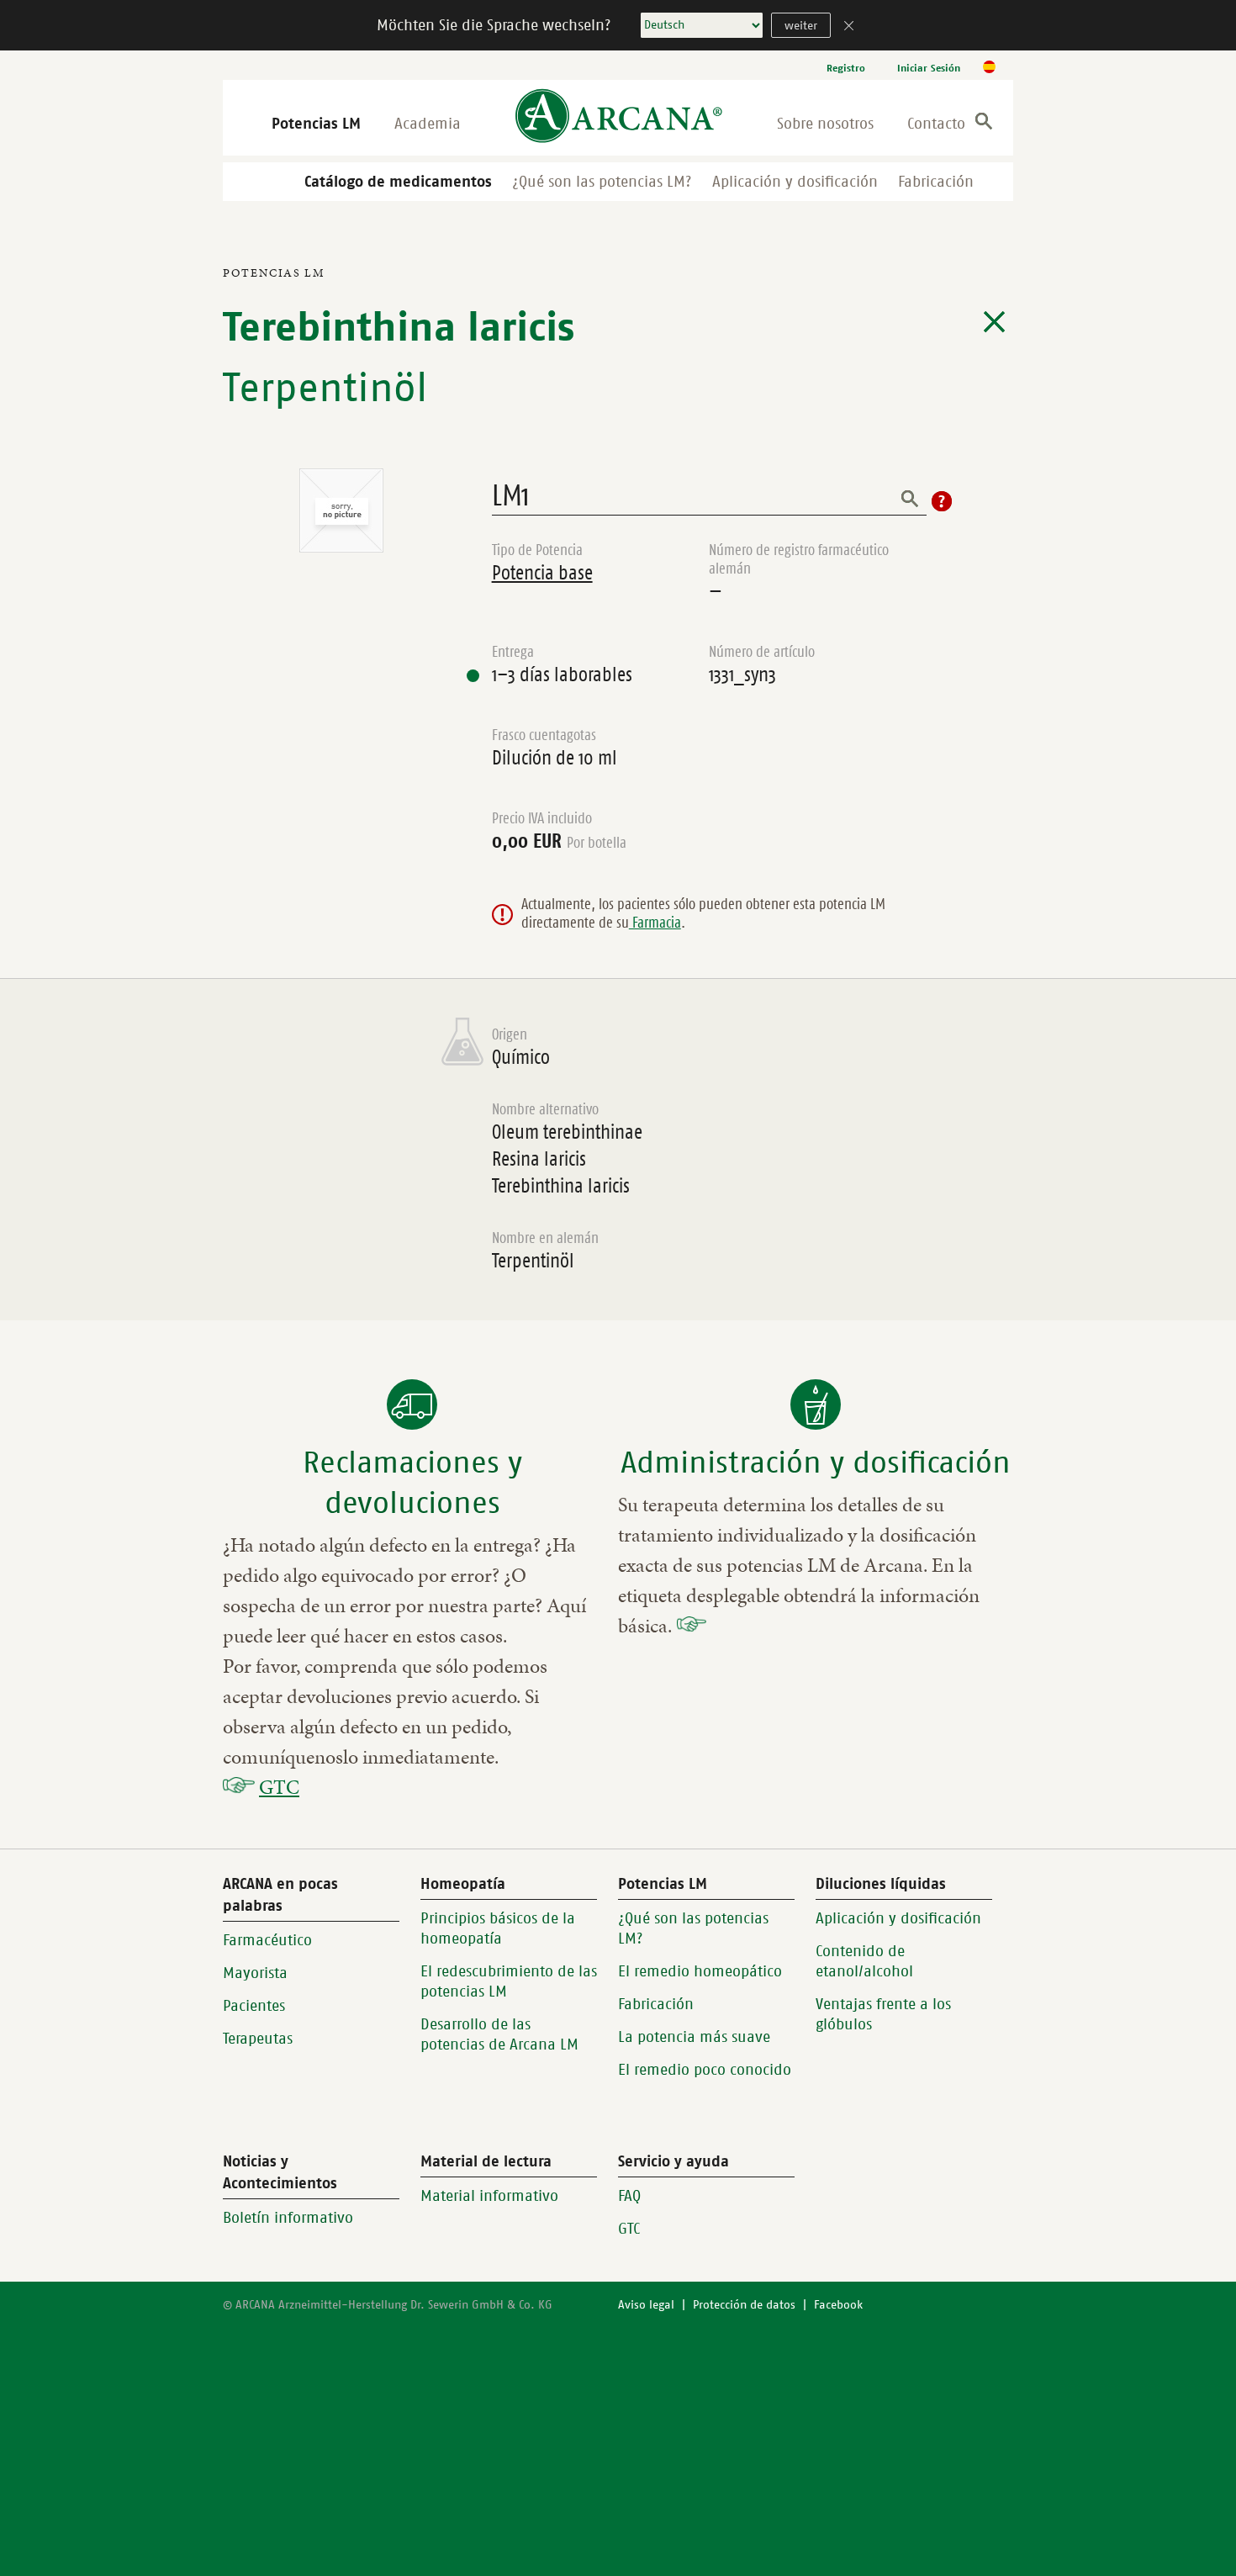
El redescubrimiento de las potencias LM (509, 1981)
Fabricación (936, 182)
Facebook (838, 2305)
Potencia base (542, 573)
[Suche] (984, 124)
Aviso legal (646, 2305)
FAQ (629, 2196)
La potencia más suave (694, 2037)
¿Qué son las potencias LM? (602, 182)
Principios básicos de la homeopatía (498, 1928)
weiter (801, 26)
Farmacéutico (267, 1940)
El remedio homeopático (700, 1971)
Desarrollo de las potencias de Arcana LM (499, 2034)
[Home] (619, 117)
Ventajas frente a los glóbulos (883, 2014)
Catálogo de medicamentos (398, 182)
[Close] (849, 27)
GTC (279, 1787)
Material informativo (489, 2196)
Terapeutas (258, 2039)
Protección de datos (744, 2305)
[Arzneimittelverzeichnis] (994, 322)
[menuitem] (846, 68)
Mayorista (255, 1973)
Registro (846, 68)
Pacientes (254, 2006)
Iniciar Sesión (929, 68)
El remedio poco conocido (705, 2070)
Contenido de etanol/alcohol (864, 1961)
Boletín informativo (288, 2218)
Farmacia (655, 923)
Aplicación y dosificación (795, 182)
